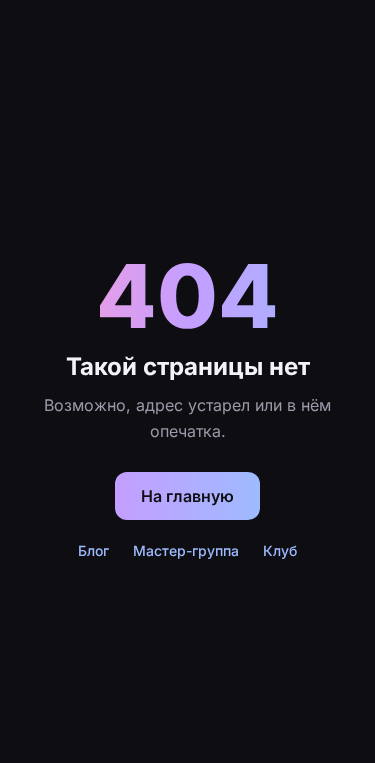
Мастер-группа (186, 550)
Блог (93, 550)
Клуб (280, 550)
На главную (187, 496)
